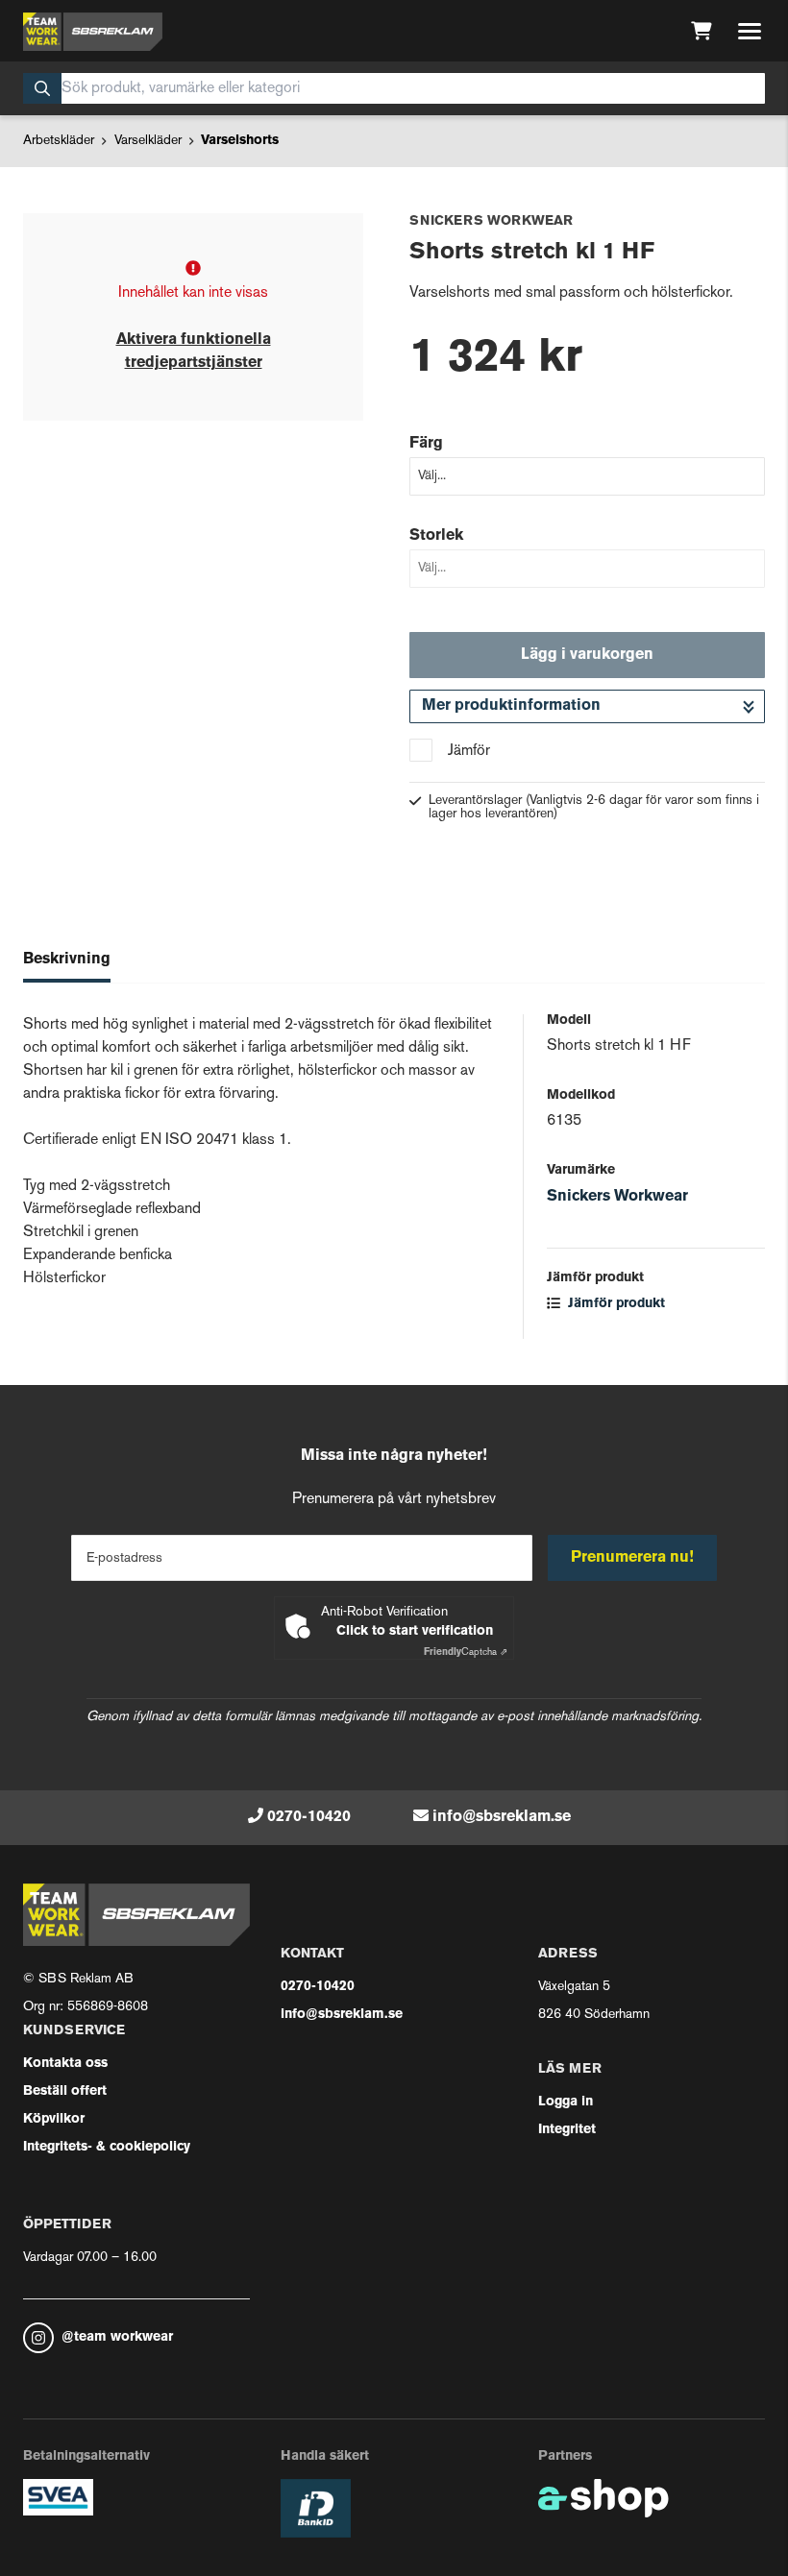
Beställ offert (65, 2091)
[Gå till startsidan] (93, 32)
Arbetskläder (59, 141)
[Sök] (42, 88)
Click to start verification (415, 1631)
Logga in (566, 2102)
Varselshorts (240, 141)
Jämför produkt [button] (615, 1304)
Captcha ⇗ (466, 1653)
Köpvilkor (54, 2119)
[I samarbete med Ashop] (603, 2498)
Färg (426, 444)
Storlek (436, 536)
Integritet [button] (567, 2130)
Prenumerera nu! (632, 1558)
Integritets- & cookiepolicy (107, 2147)
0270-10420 (309, 1817)
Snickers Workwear (617, 1197)
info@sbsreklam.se (502, 1817)
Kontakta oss (65, 2064)
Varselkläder (148, 141)
